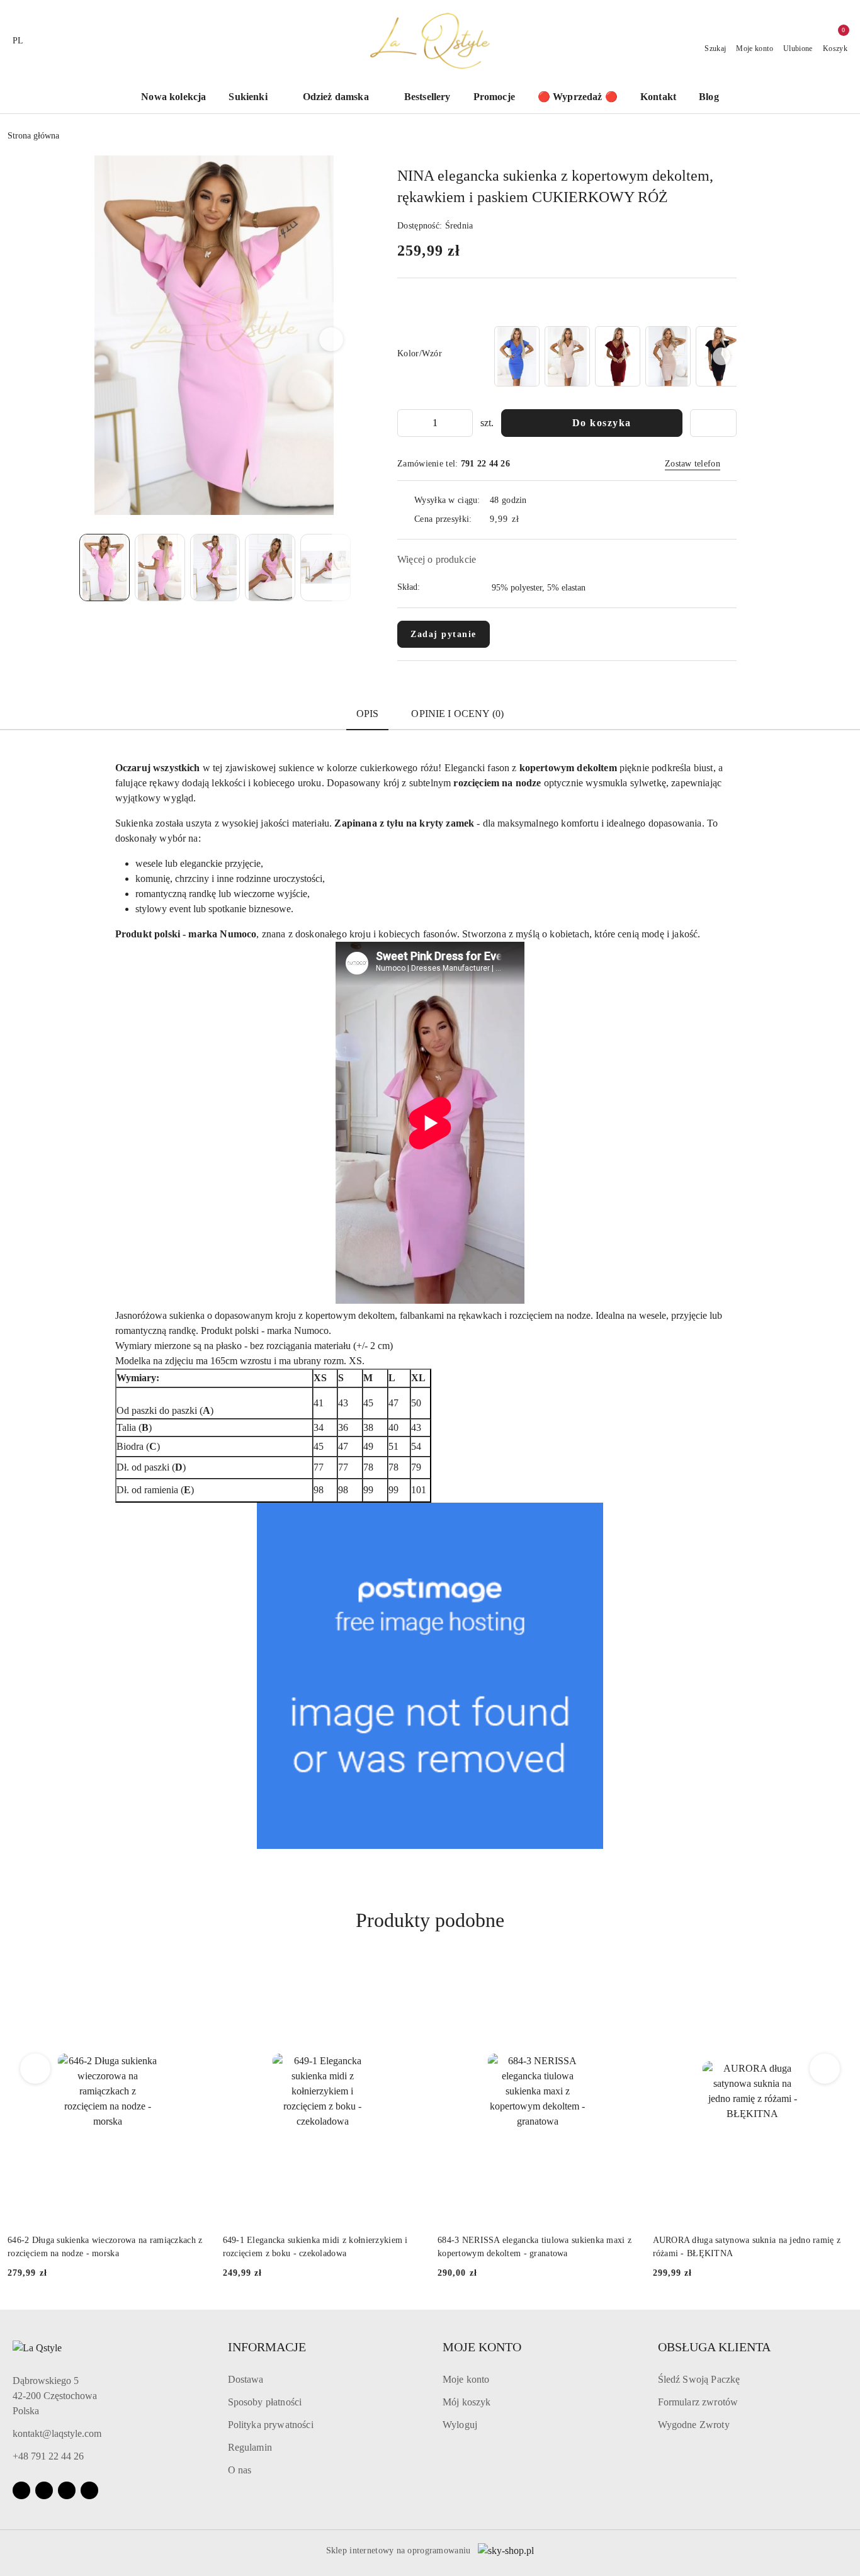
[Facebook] (21, 2490)
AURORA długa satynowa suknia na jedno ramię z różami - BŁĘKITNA (747, 2246)
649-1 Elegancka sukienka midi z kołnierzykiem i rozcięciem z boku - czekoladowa (315, 2246)
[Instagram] (44, 2490)
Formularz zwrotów (698, 2402)
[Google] (89, 2490)
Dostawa (246, 2379)
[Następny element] (721, 356)
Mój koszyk (467, 2402)
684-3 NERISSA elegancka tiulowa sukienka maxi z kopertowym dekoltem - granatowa (535, 2246)
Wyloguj (460, 2425)
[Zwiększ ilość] (463, 423)
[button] (331, 339)
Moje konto (466, 2379)
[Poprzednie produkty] (36, 2069)
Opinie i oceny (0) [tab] (457, 714)
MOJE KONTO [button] (482, 2347)
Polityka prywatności (271, 2425)
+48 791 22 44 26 (48, 2456)
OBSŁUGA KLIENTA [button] (714, 2347)
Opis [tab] (368, 714)
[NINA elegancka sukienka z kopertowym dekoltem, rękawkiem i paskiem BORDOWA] (618, 356)
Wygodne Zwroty (694, 2425)
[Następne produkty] (825, 2069)
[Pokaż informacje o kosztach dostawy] (528, 519)
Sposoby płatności (265, 2402)
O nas (240, 2470)
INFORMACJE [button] (267, 2347)
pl (18, 41)
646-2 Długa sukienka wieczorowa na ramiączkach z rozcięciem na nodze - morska (105, 2246)
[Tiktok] (67, 2490)
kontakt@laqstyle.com (57, 2433)
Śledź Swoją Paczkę (699, 2379)
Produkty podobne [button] (430, 1920)
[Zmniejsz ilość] (407, 423)
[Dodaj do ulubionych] (713, 423)
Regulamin (250, 2447)
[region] (614, 356)
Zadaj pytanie (444, 634)
